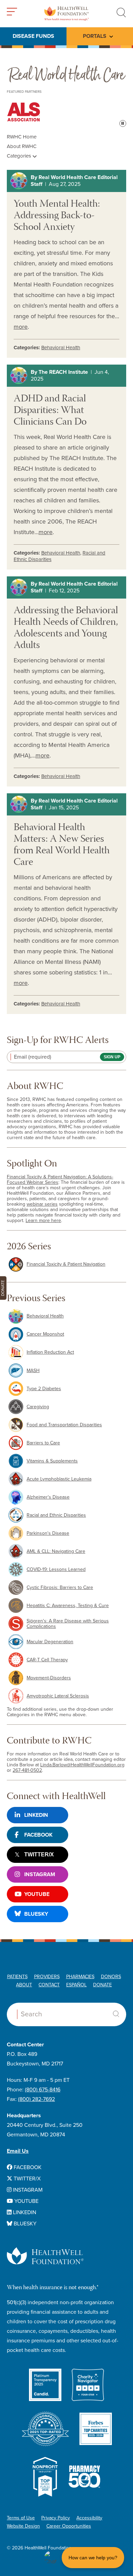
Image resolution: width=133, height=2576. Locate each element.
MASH (33, 1371)
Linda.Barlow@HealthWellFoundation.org (82, 1765)
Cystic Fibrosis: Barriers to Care (60, 1587)
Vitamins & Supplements (52, 1461)
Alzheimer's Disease (48, 1497)
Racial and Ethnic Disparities (56, 1515)
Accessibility (89, 2518)
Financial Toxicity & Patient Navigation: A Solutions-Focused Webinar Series (60, 1180)
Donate (102, 1985)
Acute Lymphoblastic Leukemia (59, 1479)
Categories (20, 156)
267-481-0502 (27, 1770)
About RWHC (22, 146)
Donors (111, 1977)
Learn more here (43, 1220)
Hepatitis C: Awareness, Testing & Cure (68, 1606)
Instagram (40, 1874)
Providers (47, 1977)
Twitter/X (39, 1854)
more (21, 327)
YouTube (37, 1894)
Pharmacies (80, 1977)
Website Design (23, 2526)
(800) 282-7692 (36, 2099)
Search (116, 2014)
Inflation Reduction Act (50, 1352)
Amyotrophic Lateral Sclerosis (58, 1696)
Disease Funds (33, 36)
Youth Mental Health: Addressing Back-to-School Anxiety (57, 216)
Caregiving (38, 1407)
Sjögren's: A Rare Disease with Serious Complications (68, 1624)
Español (76, 1985)
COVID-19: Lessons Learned (56, 1569)
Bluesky (36, 1914)
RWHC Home (22, 137)
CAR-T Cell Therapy (47, 1660)
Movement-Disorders (49, 1678)
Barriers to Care (43, 1443)
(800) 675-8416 (43, 2090)
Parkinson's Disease (48, 1533)
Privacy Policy (56, 2518)
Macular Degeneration (50, 1642)
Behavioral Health (61, 348)
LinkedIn (36, 1815)
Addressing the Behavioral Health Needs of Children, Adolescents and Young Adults (66, 628)
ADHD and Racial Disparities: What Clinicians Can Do (50, 411)
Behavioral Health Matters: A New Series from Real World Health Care (62, 845)
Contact (49, 1985)
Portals (95, 36)
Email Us (18, 2151)
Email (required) (33, 1057)
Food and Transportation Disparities (64, 1425)
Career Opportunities (69, 2526)
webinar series (42, 1204)
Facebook (38, 1835)
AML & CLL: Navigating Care (56, 1551)
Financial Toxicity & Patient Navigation (66, 1264)
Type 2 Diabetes (44, 1389)
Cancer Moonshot (45, 1334)
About (24, 1985)
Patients (17, 1977)
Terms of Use (21, 2518)
